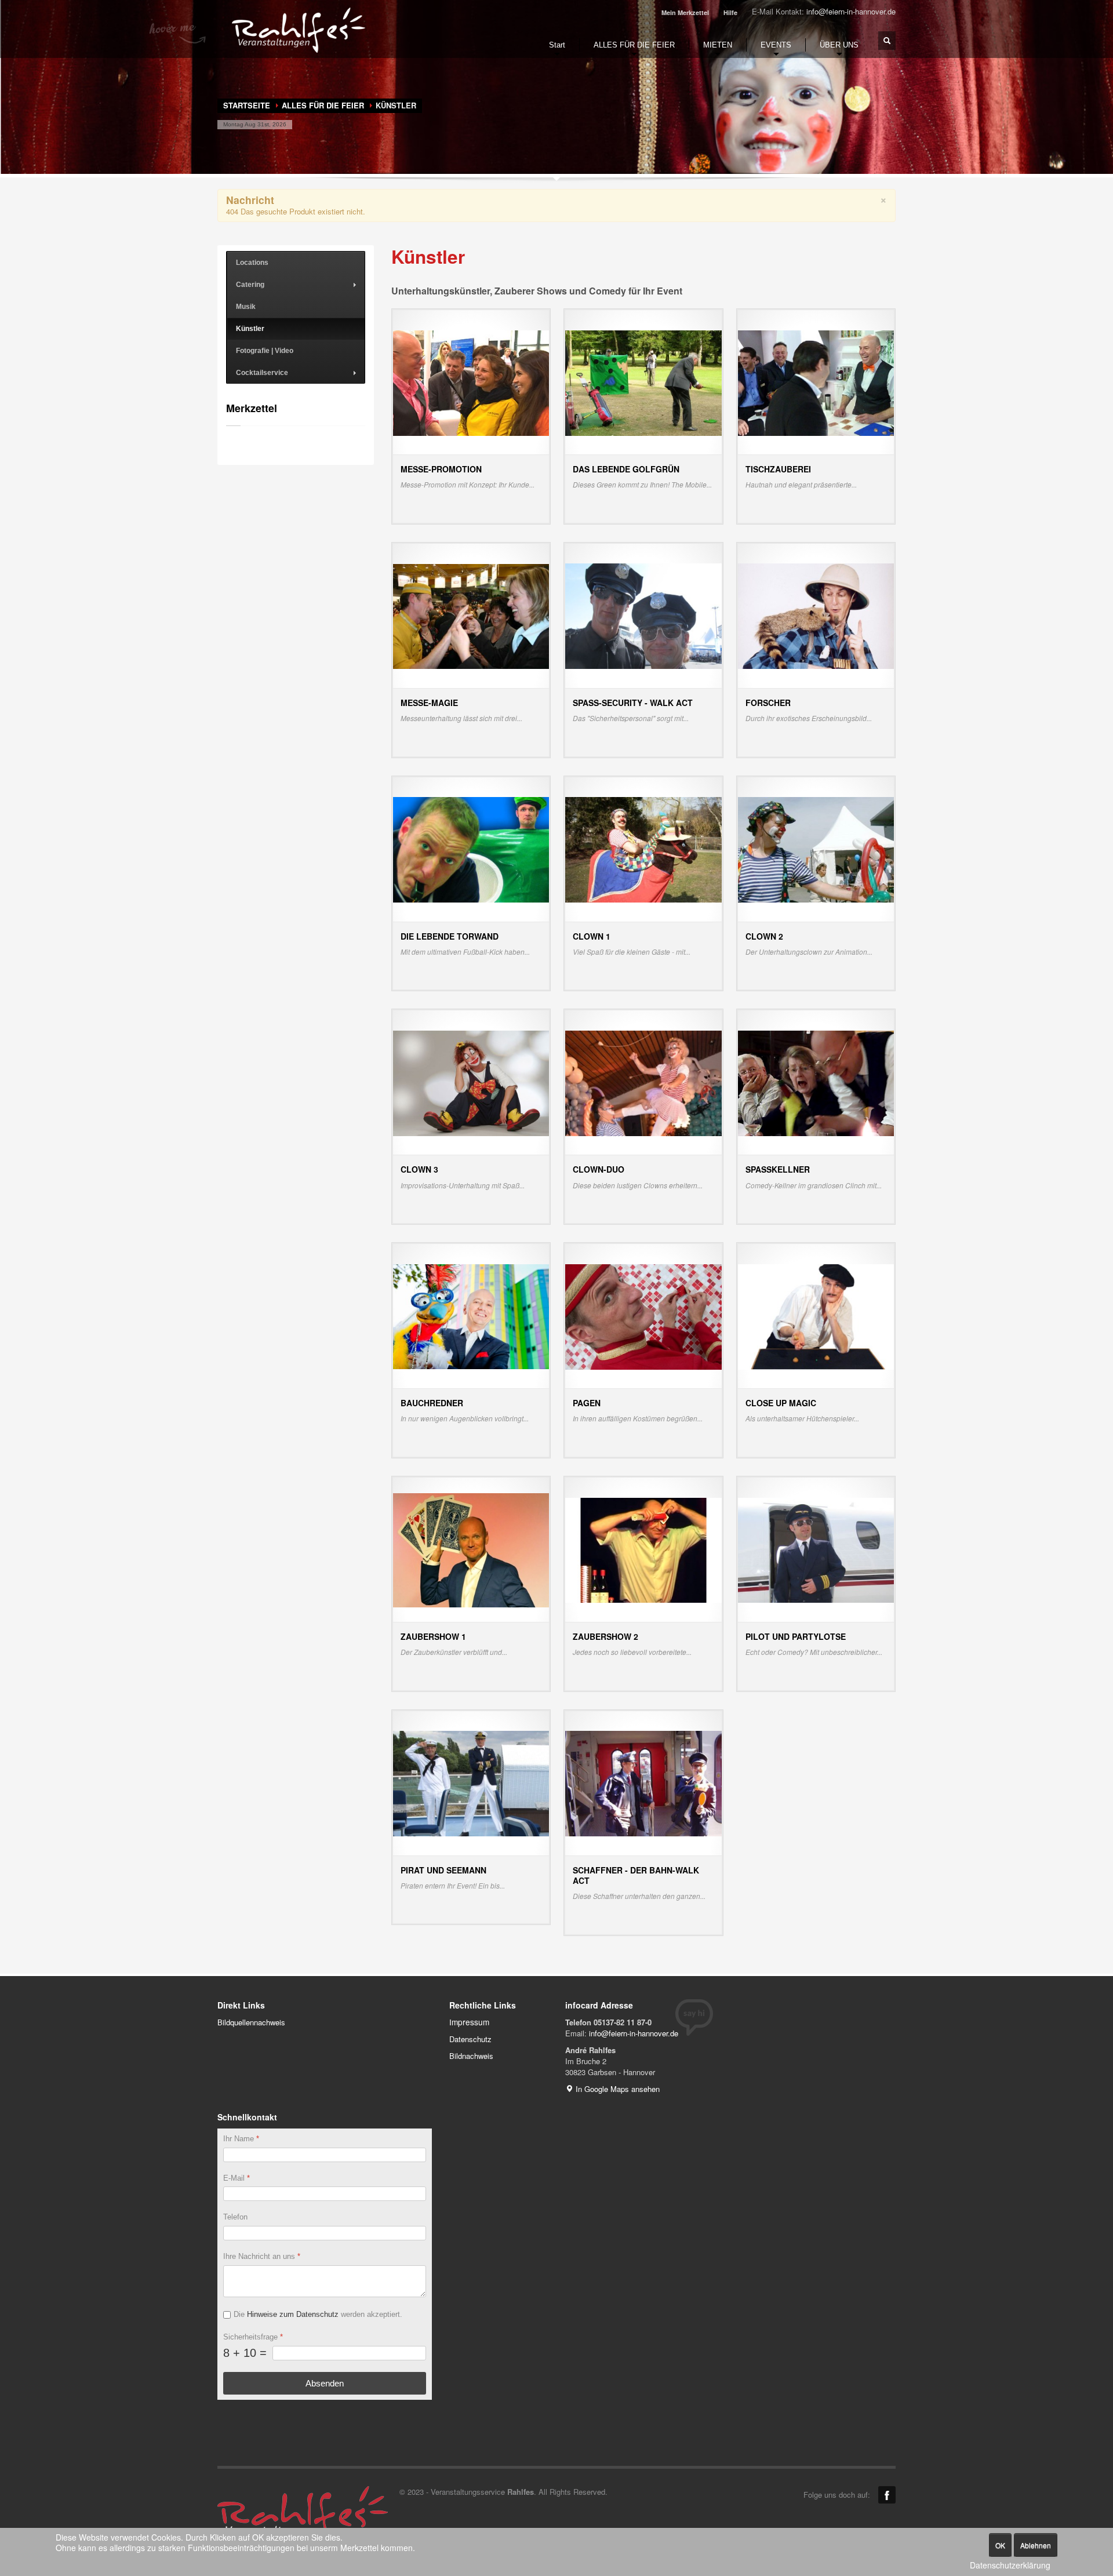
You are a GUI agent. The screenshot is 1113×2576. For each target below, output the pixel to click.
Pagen (587, 1403)
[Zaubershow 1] (471, 1549)
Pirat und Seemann (443, 1870)
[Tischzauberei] (816, 382)
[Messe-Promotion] (471, 382)
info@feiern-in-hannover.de (851, 11)
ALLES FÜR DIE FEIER (323, 105)
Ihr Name (241, 2139)
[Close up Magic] (816, 1316)
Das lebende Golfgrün (626, 469)
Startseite (247, 105)
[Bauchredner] (471, 1316)
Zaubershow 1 (433, 1636)
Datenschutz (470, 2039)
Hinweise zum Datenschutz (293, 2314)
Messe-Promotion (441, 469)
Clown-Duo (599, 1169)
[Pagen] (643, 1316)
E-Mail (237, 2177)
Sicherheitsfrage (253, 2336)
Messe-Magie (429, 703)
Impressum (469, 2022)
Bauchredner (432, 1403)
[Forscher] (816, 615)
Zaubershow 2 (605, 1636)
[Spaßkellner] (816, 1082)
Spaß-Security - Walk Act (633, 703)
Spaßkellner (778, 1169)
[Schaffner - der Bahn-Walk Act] (643, 1783)
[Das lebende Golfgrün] (643, 382)
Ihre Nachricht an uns (262, 2256)
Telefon (235, 2217)
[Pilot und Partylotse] (816, 1549)
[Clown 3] (471, 1082)
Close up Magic (781, 1403)
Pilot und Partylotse (796, 1636)
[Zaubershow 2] (643, 1549)
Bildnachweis (471, 2056)
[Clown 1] (643, 849)
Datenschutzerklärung (1010, 2565)
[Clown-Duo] (643, 1082)
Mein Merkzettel (685, 12)
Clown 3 (419, 1169)
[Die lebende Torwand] (471, 849)
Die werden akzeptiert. (318, 2314)
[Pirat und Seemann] (471, 1783)
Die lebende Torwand (450, 936)
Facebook (887, 2495)
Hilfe (730, 12)
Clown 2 (764, 936)
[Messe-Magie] (471, 615)
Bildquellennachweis (251, 2022)
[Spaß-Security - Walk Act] (643, 615)
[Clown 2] (816, 849)
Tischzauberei (778, 469)
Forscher (768, 703)
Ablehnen (1036, 2545)
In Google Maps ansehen (616, 2089)
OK (1000, 2545)
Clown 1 (592, 936)
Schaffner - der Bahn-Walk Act (636, 1875)
